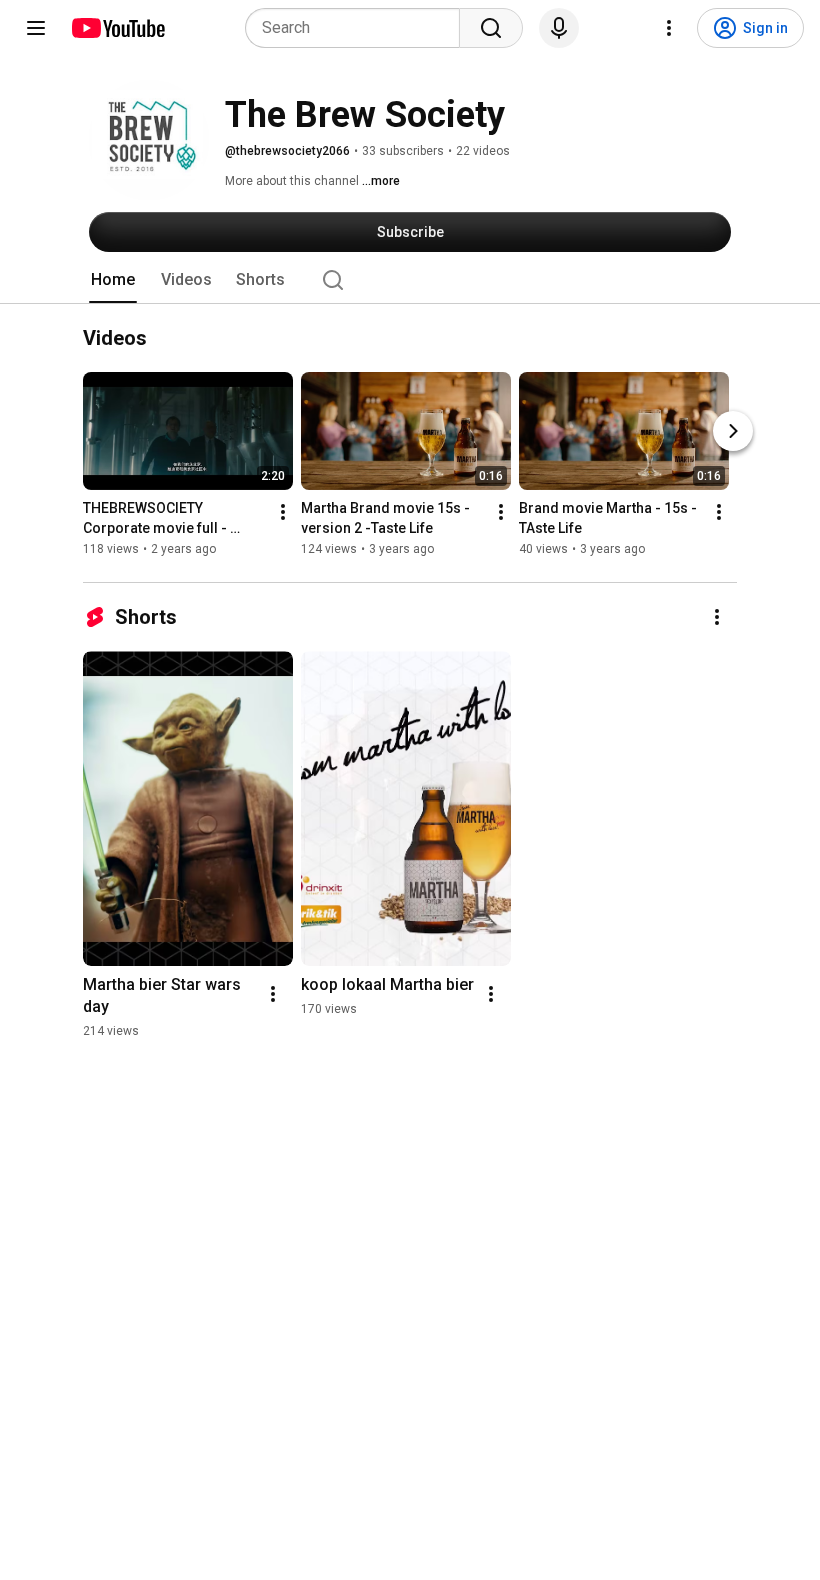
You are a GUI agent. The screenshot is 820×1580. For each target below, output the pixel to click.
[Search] (491, 28)
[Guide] (36, 28)
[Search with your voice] (559, 28)
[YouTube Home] (117, 28)
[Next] (733, 431)
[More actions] (283, 512)
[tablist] (410, 280)
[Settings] (669, 28)
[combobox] (358, 28)
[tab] (113, 280)
